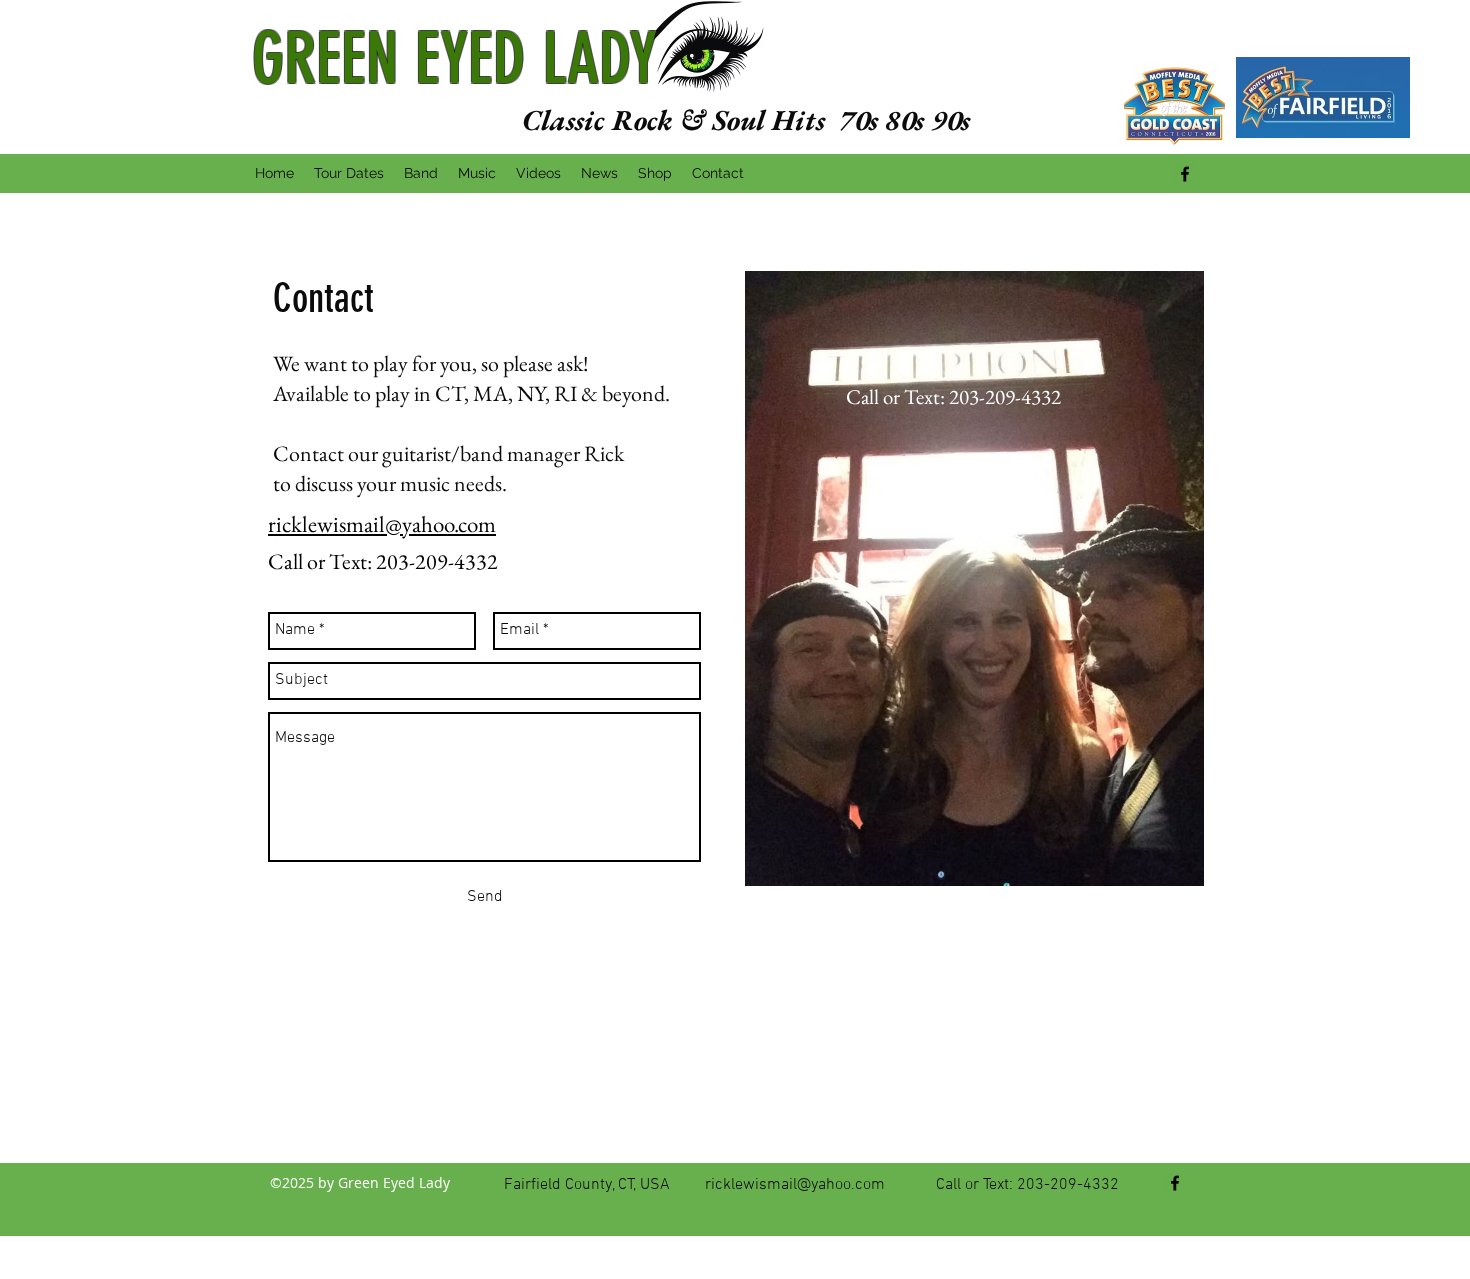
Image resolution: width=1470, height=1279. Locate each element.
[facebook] (1185, 174)
